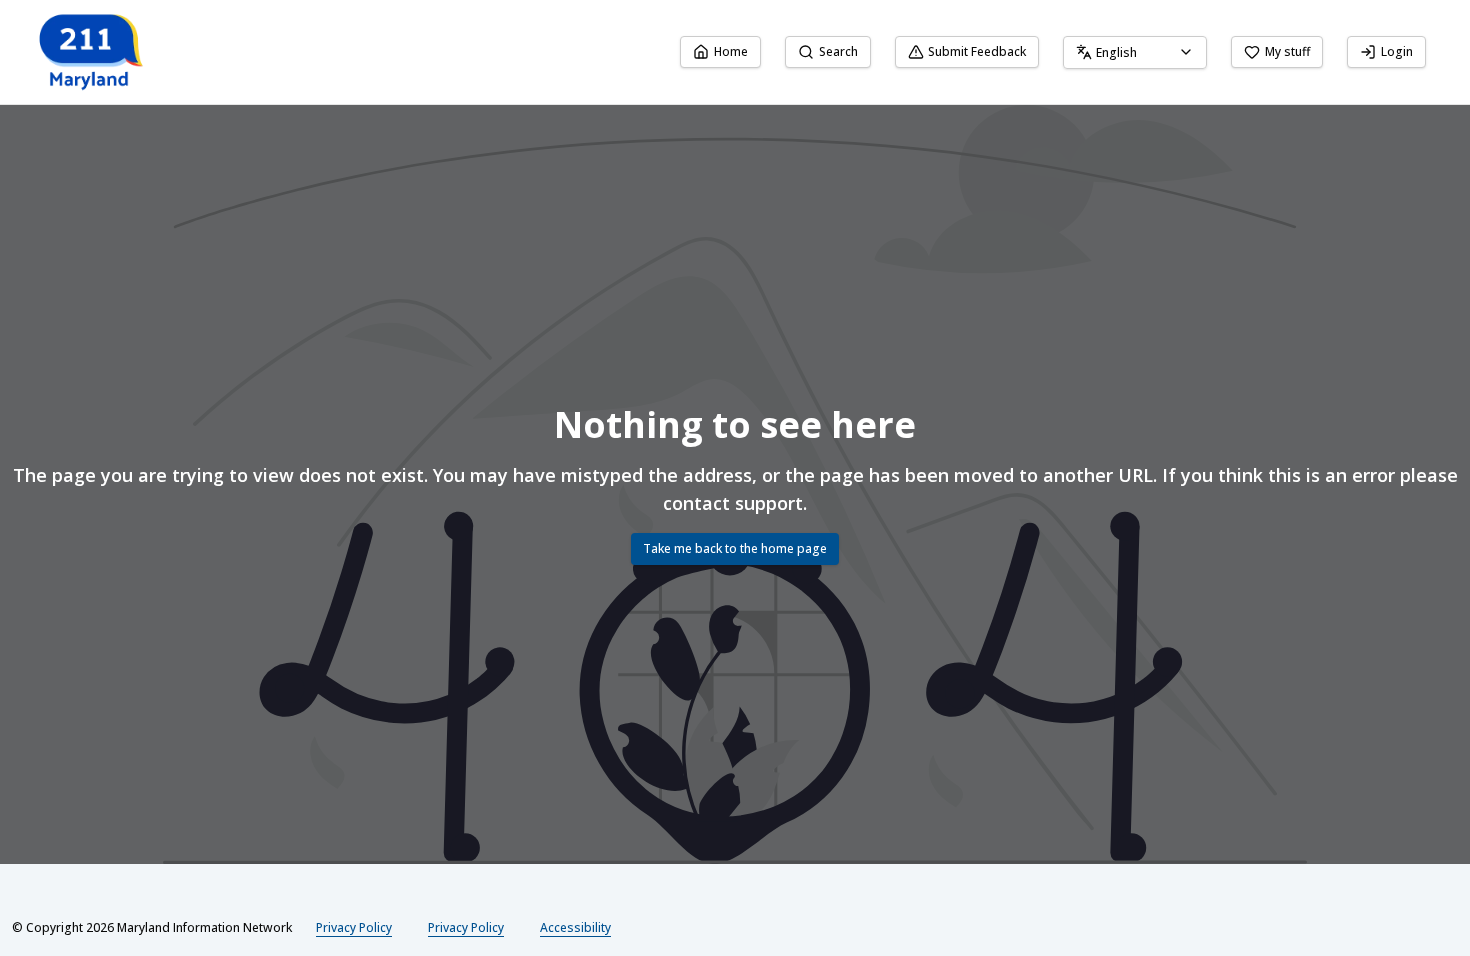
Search (838, 51)
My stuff (1287, 51)
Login (1397, 51)
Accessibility (575, 927)
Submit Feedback (977, 51)
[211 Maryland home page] (92, 52)
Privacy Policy (354, 927)
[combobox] (1135, 52)
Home (731, 51)
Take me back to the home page (735, 548)
